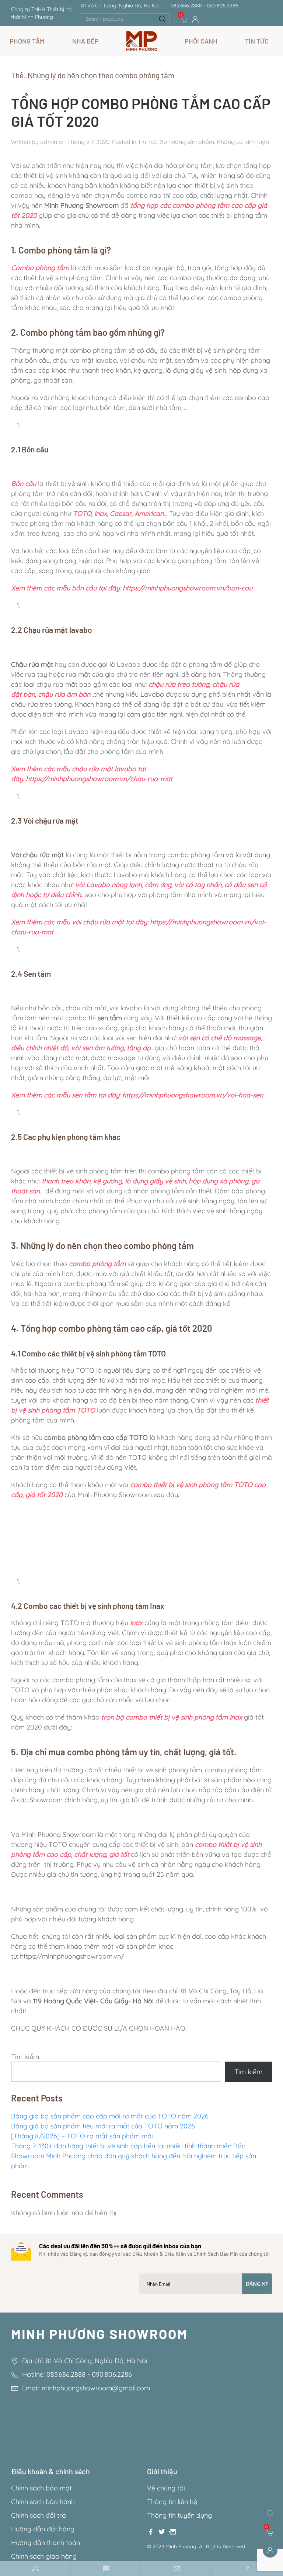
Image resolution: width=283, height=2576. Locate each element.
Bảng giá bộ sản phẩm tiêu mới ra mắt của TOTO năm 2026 (103, 2126)
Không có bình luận (243, 142)
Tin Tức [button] (257, 41)
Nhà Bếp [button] (85, 41)
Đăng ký (257, 2284)
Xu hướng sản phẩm (187, 142)
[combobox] (125, 19)
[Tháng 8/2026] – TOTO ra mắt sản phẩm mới (83, 2136)
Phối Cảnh (201, 41)
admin (49, 142)
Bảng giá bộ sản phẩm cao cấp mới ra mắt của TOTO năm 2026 (110, 2116)
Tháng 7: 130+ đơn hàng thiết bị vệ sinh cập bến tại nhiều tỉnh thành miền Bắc (128, 2146)
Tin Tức (148, 142)
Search (162, 19)
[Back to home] (142, 41)
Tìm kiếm (25, 2057)
